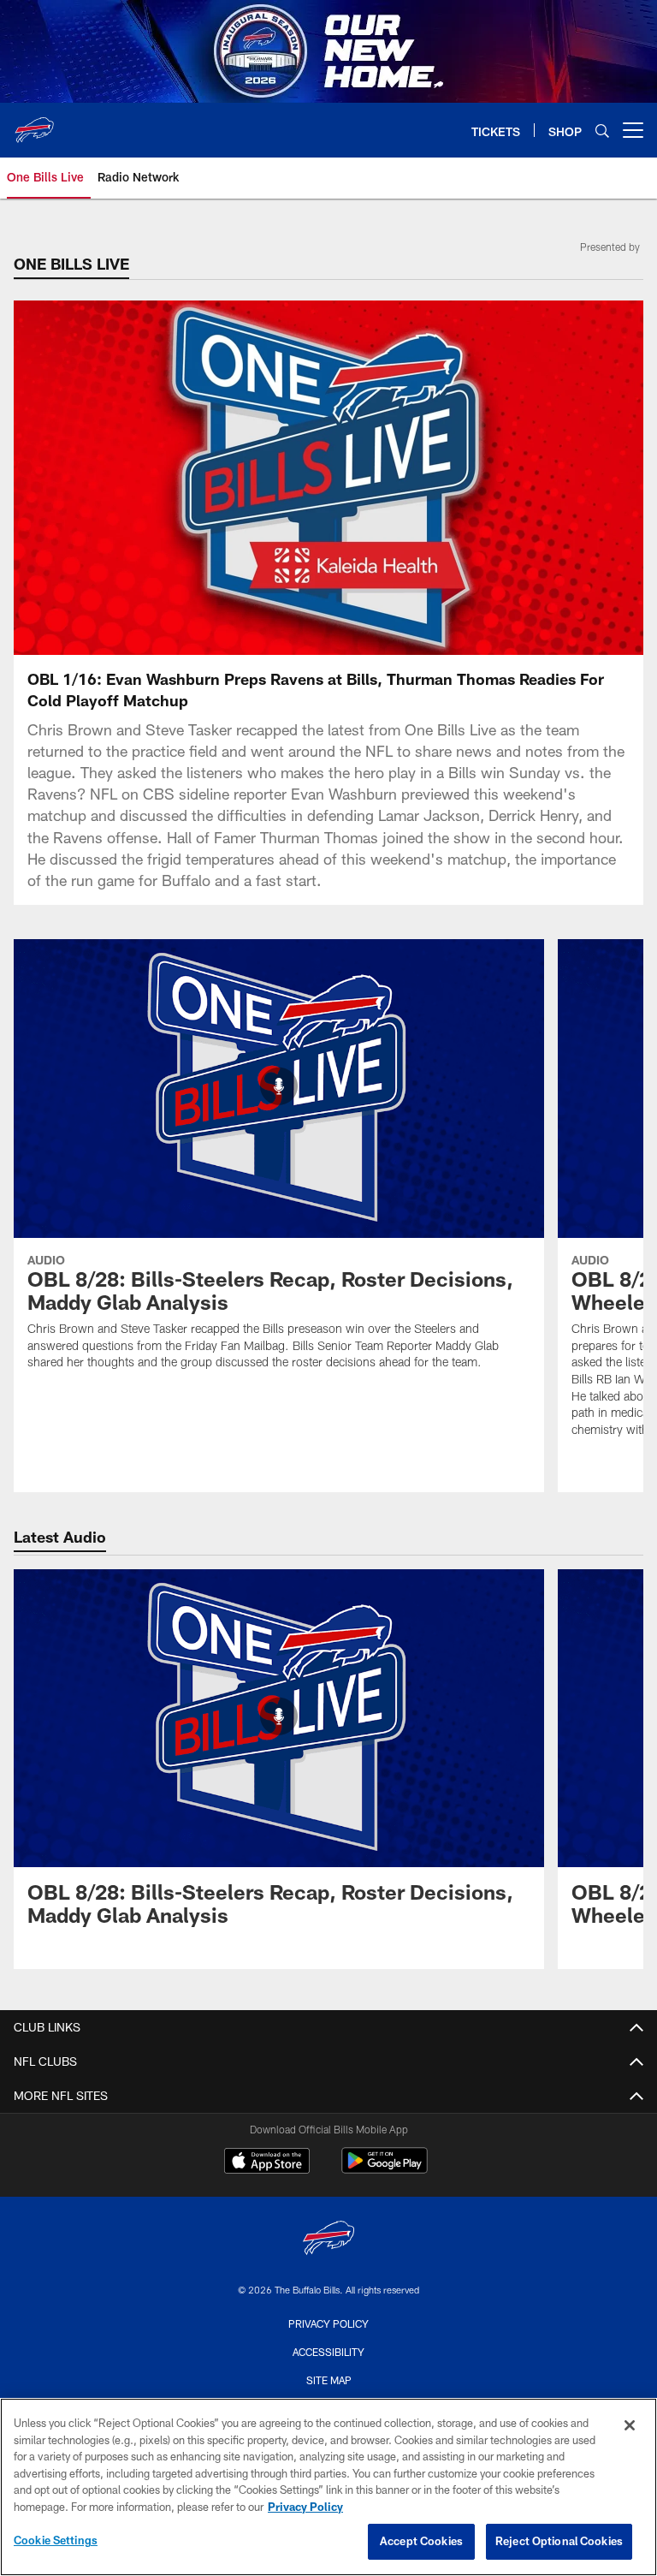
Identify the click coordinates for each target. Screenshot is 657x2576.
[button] (219, 478)
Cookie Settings (56, 2540)
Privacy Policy (328, 2323)
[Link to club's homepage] (34, 123)
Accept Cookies (421, 2541)
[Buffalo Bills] (328, 2240)
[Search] (602, 131)
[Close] (630, 2425)
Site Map (329, 2380)
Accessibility (328, 2352)
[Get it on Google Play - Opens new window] (385, 2169)
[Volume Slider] (517, 640)
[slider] (328, 612)
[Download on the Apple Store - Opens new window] (267, 2163)
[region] (328, 2487)
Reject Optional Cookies (559, 2541)
